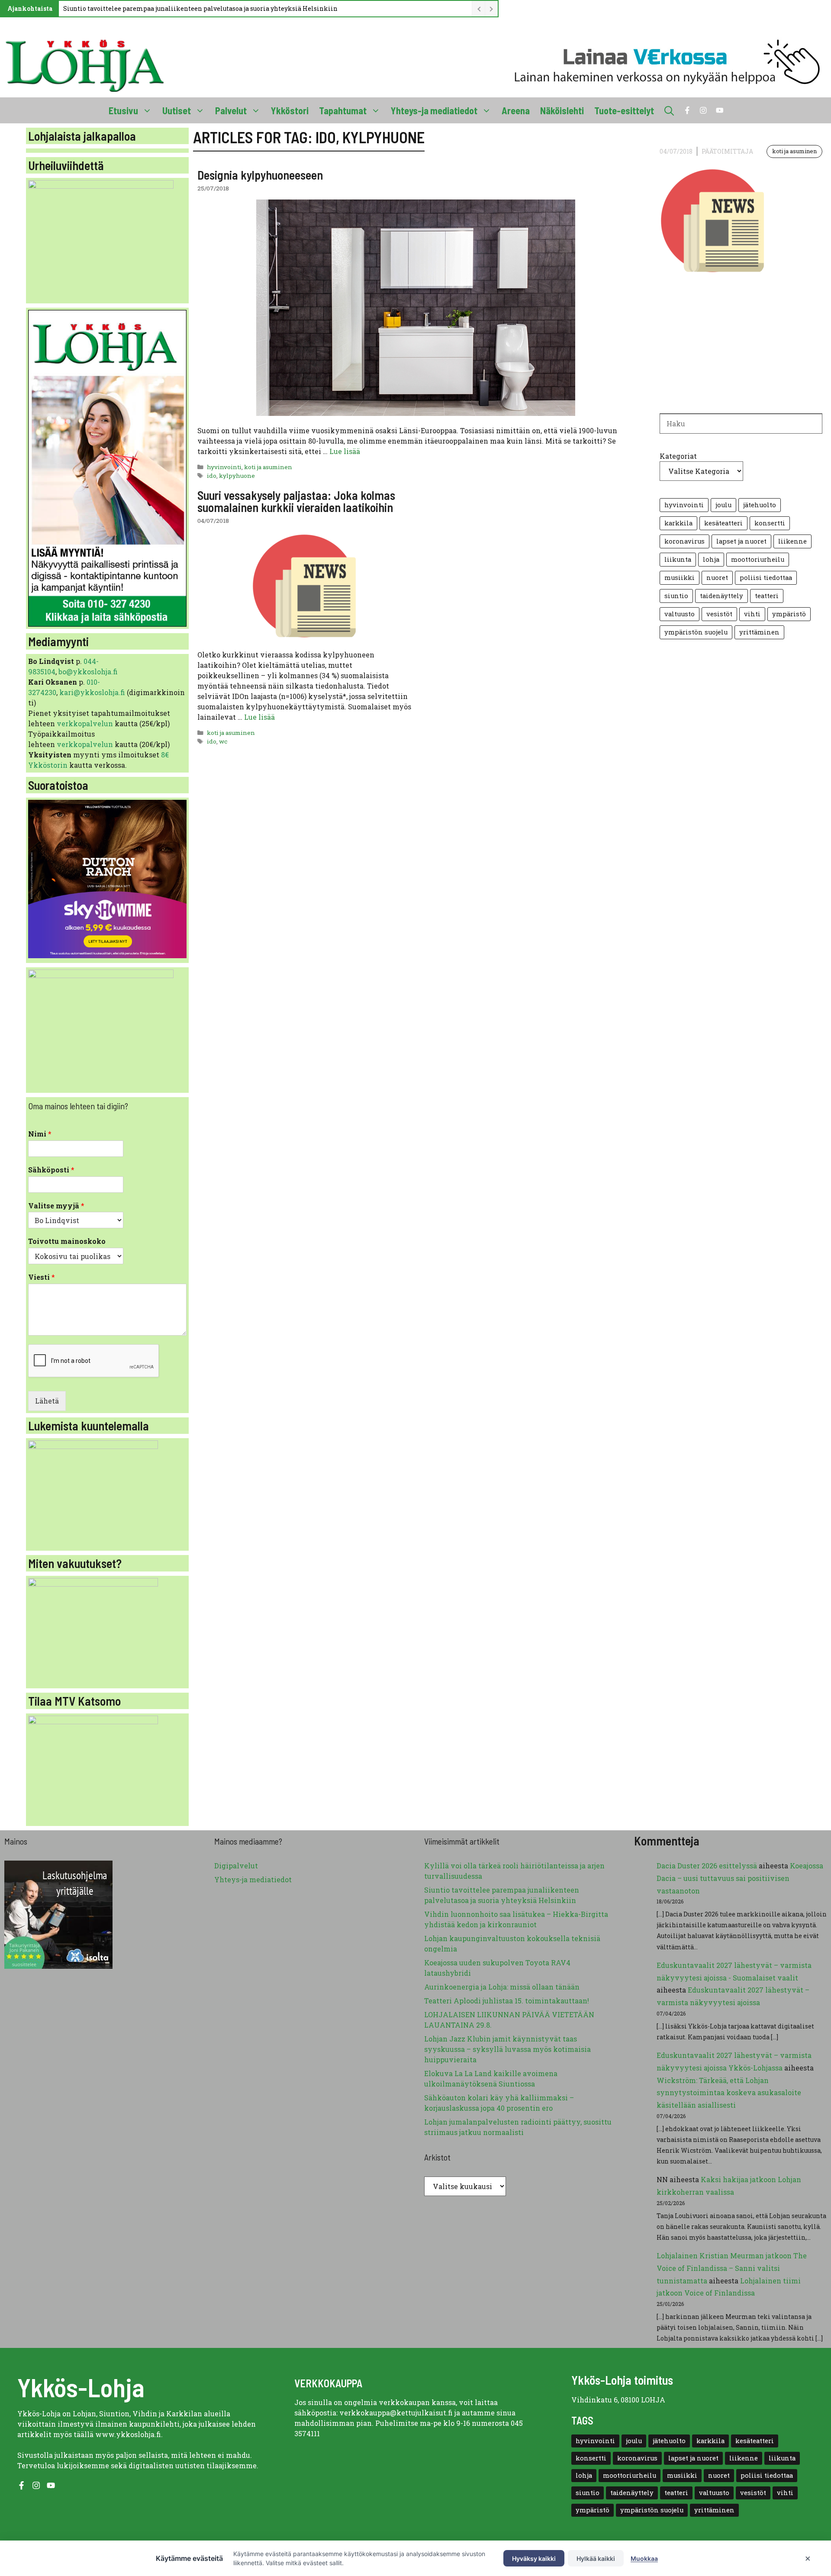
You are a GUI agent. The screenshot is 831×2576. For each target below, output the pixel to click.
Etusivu (123, 110)
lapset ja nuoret (741, 541)
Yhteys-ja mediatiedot (434, 110)
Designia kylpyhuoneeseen (260, 175)
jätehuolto (760, 505)
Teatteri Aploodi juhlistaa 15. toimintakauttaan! (507, 2001)
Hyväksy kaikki (534, 2558)
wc (223, 741)
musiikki (680, 578)
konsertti (770, 523)
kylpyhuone (237, 476)
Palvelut (231, 110)
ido (212, 476)
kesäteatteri (723, 523)
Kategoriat (678, 456)
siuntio (676, 596)
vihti (752, 614)
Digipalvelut (236, 1866)
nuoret (717, 578)
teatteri (767, 596)
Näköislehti (562, 110)
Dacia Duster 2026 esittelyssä (707, 1866)
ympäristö (789, 614)
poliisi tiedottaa (766, 578)
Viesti (42, 1277)
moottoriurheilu (758, 559)
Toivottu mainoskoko (67, 1241)
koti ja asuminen (268, 467)
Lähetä (47, 1401)
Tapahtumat (343, 110)
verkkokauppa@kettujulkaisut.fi (396, 2413)
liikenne (792, 541)
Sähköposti (51, 1170)
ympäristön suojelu (696, 632)
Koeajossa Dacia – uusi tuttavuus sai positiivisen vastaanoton (740, 1878)
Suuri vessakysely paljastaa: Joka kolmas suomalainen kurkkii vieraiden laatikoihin (296, 501)
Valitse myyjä (56, 1206)
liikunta (678, 559)
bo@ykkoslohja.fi (88, 671)
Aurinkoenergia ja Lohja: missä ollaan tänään (502, 1987)
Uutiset (177, 110)
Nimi (40, 1134)
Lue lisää (345, 451)
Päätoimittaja (727, 151)
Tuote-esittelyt (624, 110)
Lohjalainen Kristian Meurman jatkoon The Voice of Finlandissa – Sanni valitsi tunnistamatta (732, 2268)
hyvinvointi (224, 467)
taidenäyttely (721, 596)
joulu (723, 505)
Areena (516, 110)
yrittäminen (759, 632)
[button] (669, 110)
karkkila (678, 523)
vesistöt (719, 614)
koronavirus (684, 541)
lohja (711, 559)
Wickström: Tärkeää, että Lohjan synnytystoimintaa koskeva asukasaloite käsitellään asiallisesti (729, 2093)
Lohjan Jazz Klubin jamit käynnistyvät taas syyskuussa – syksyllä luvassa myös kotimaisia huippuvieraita (507, 2049)
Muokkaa (644, 2558)
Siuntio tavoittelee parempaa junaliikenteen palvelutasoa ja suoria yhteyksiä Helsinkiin (200, 8)
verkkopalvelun (86, 723)
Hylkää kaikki (596, 2558)
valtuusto (680, 614)
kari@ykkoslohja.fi (92, 692)
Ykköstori (290, 110)
